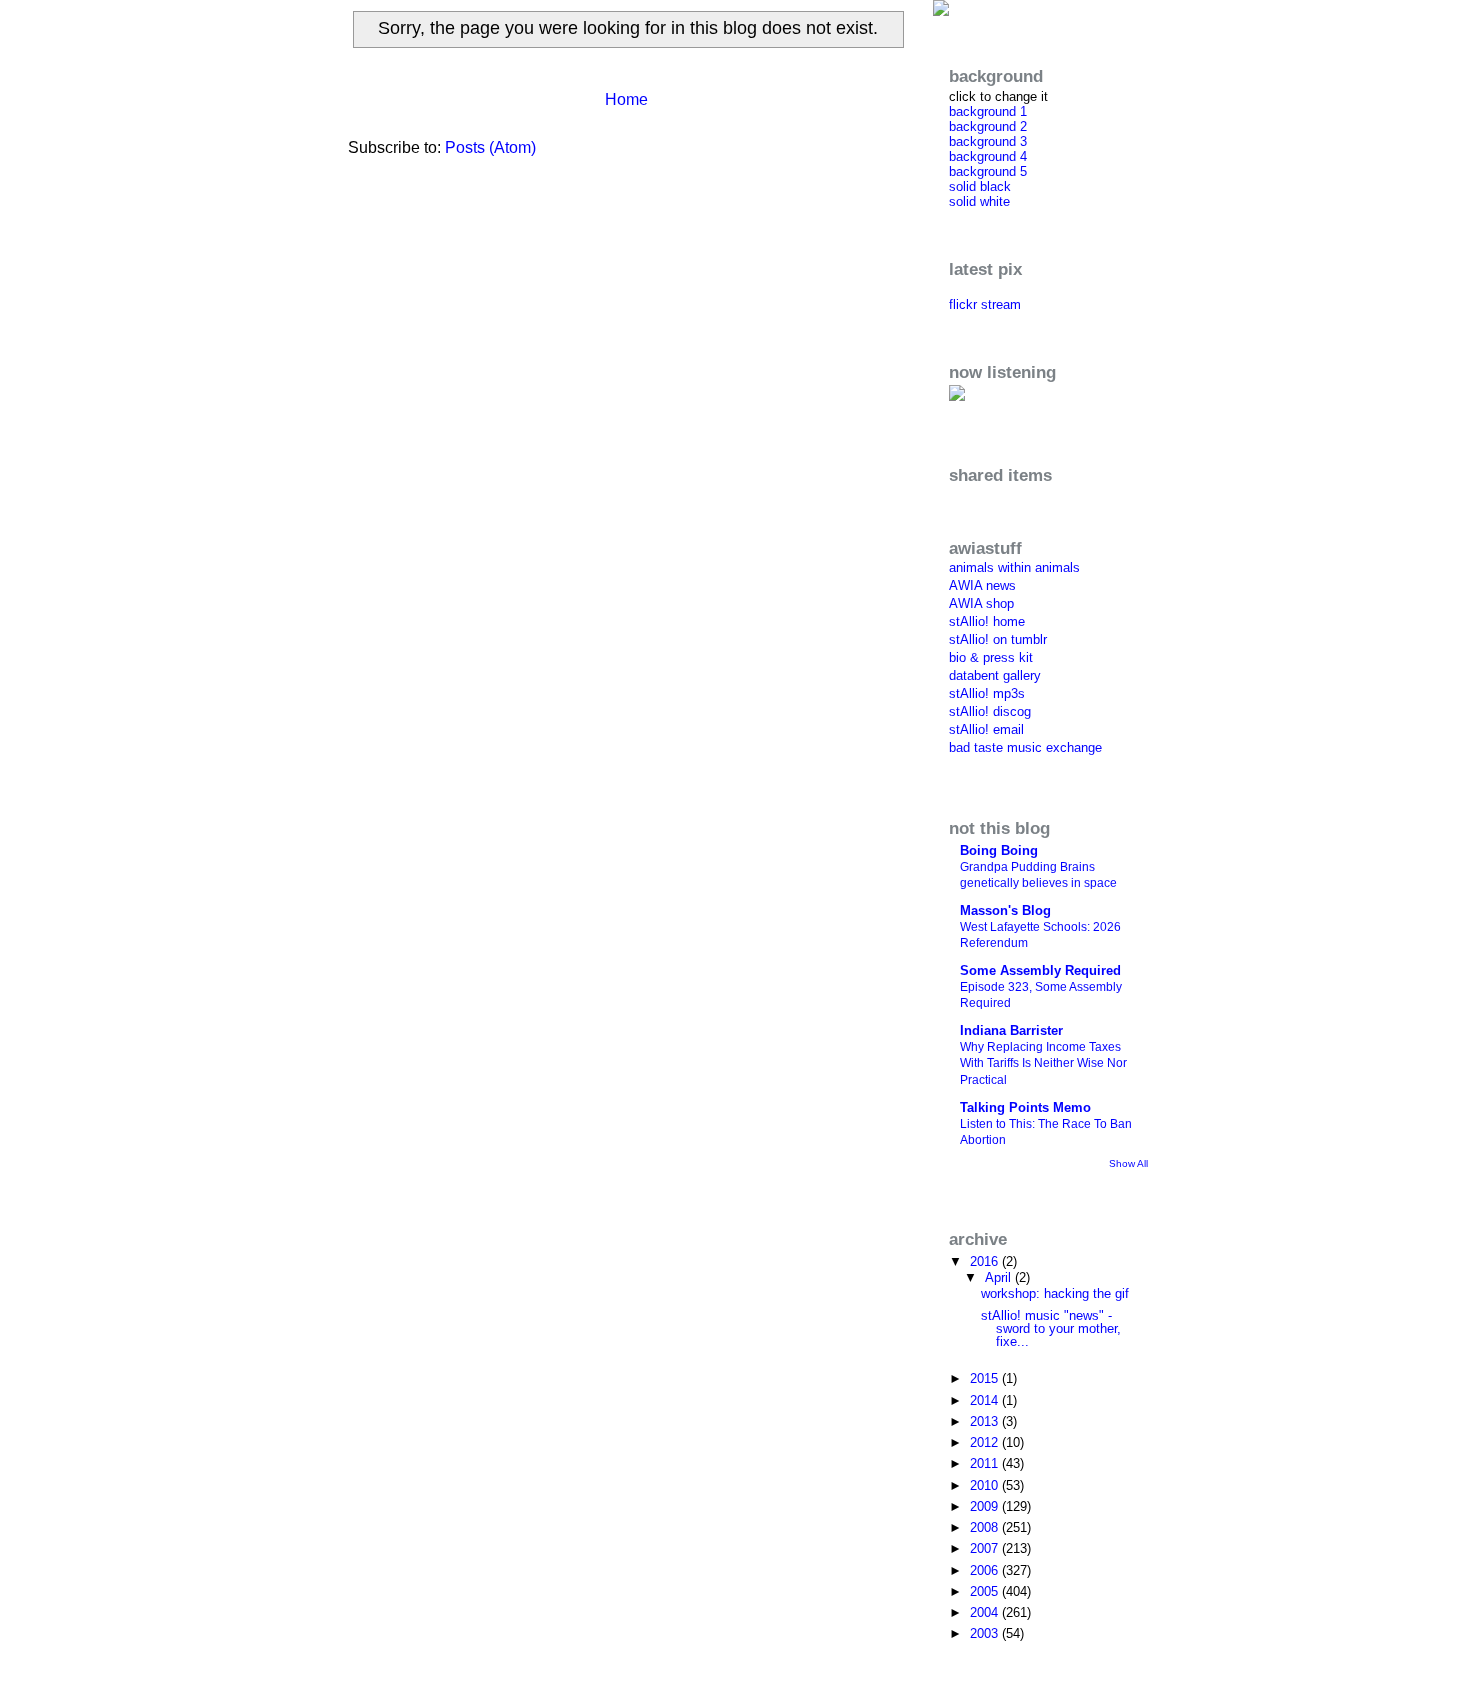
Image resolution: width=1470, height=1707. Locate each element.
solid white (979, 201)
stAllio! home (987, 621)
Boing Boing (999, 850)
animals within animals (1014, 567)
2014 (986, 1400)
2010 (986, 1485)
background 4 (988, 156)
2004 (986, 1612)
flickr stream (985, 304)
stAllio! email (986, 729)
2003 (986, 1633)
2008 (986, 1527)
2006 (986, 1570)
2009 (986, 1506)
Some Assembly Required (1040, 970)
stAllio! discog (990, 711)
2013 (986, 1421)
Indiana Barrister (1011, 1030)
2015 (986, 1378)
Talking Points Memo (1025, 1107)
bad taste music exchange (1025, 747)
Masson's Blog (1005, 910)
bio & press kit (991, 657)
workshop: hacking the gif (1055, 1293)
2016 (986, 1261)
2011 (986, 1463)
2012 (986, 1442)
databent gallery (995, 675)
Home (626, 99)
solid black (980, 186)
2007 (986, 1548)
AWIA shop (981, 603)
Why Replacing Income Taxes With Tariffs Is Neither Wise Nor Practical (1043, 1063)
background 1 (988, 111)
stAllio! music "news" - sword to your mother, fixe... (1051, 1328)
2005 (986, 1591)
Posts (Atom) (490, 147)
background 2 (988, 126)
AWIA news (982, 585)
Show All (1128, 1163)
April (1000, 1277)
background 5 (988, 171)
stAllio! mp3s (987, 693)
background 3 (988, 141)
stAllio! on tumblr (998, 639)
